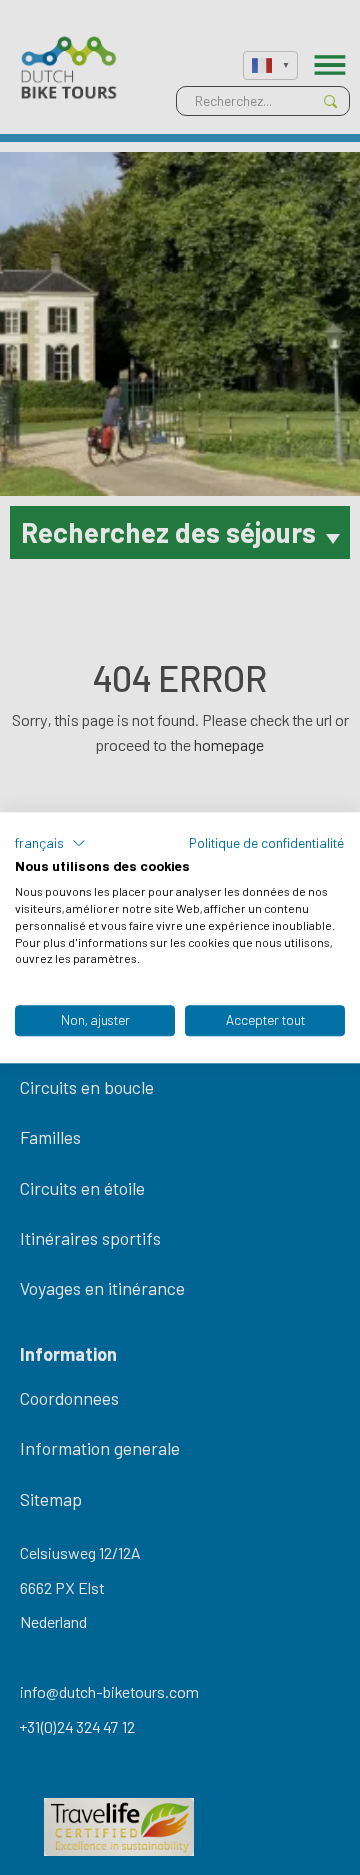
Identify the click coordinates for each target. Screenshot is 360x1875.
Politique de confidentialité (267, 842)
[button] (50, 843)
